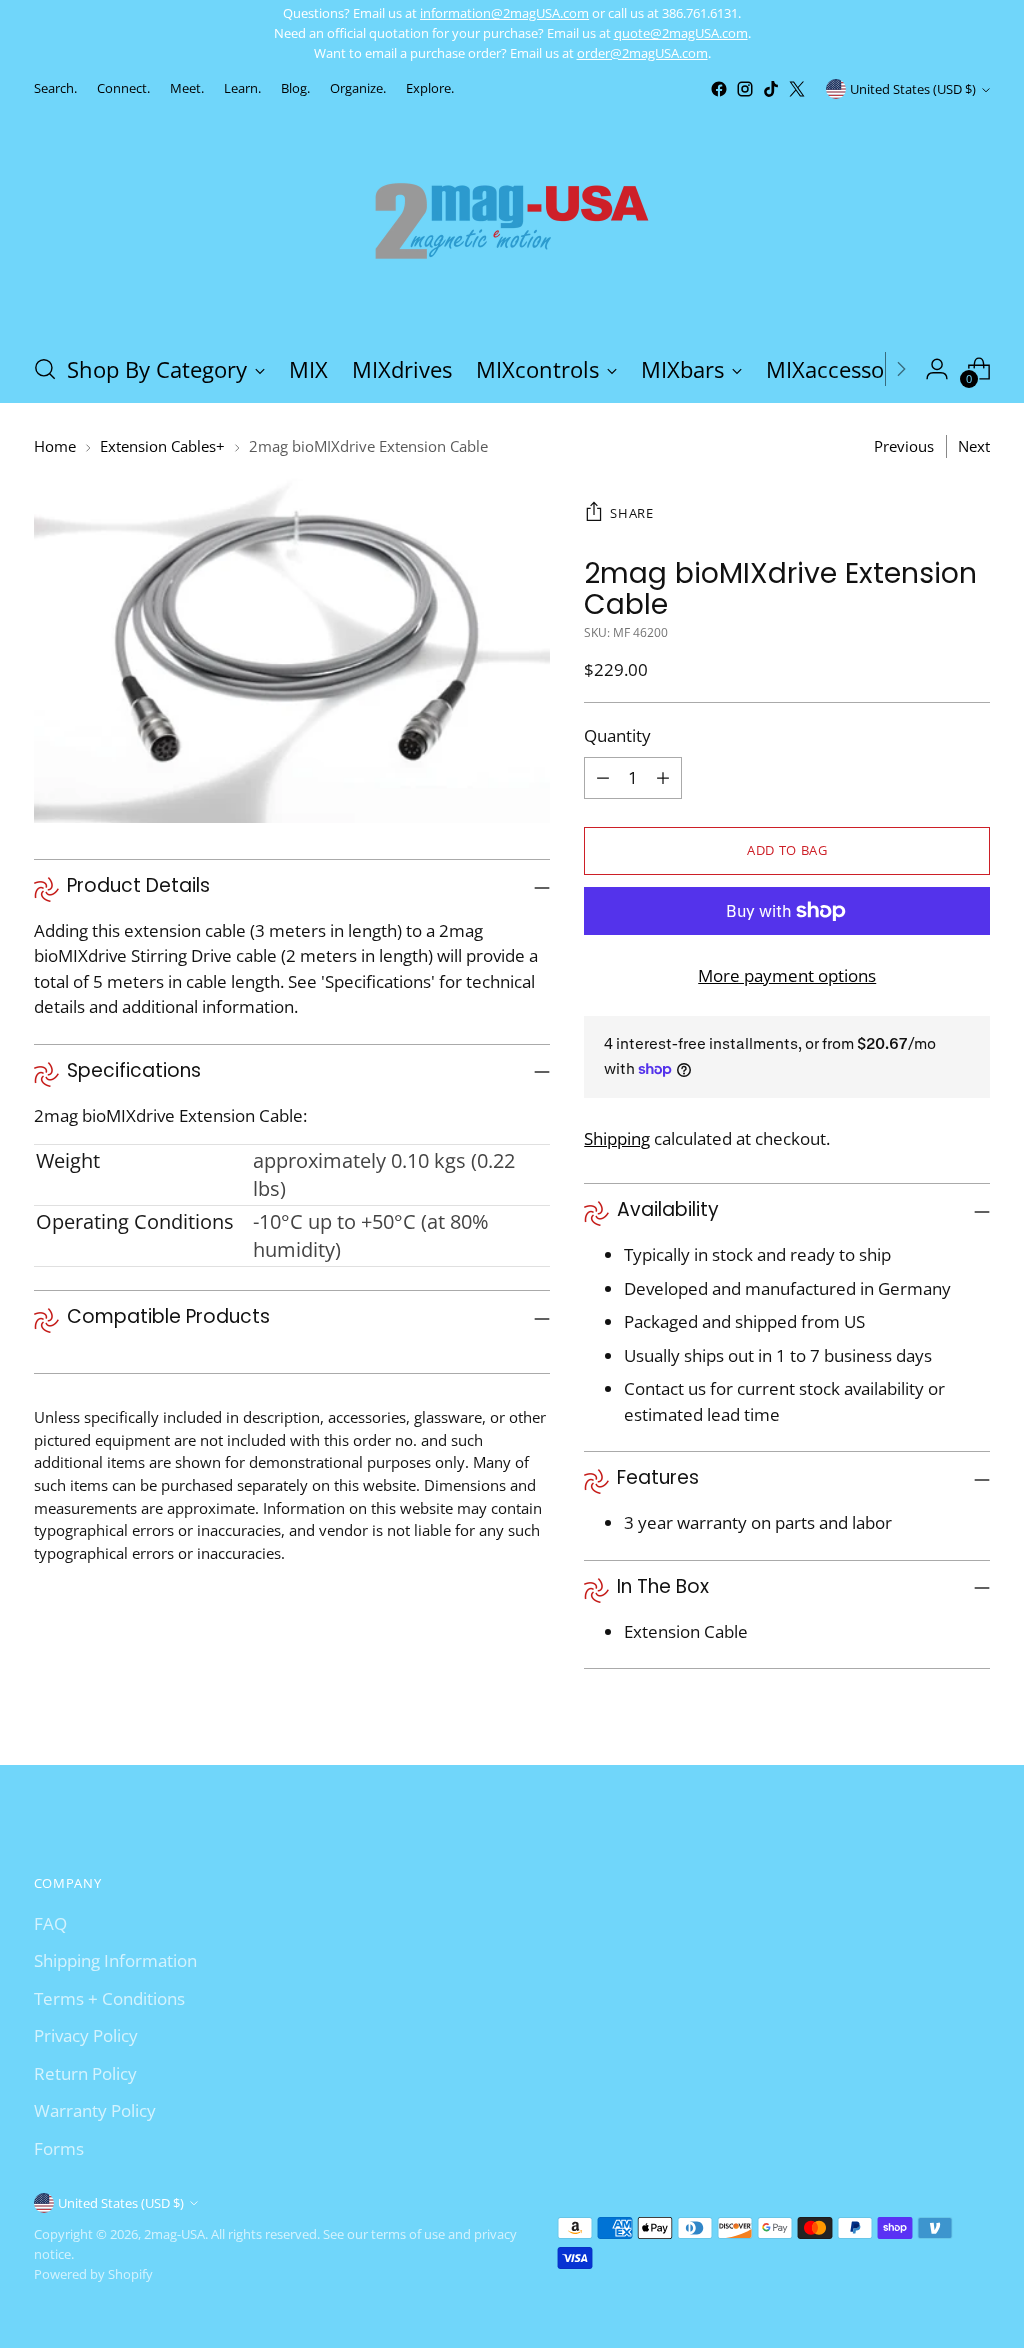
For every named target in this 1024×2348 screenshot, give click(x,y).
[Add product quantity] (663, 778)
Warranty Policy (95, 2110)
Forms (59, 2148)
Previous (904, 446)
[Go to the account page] (937, 369)
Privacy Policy (86, 2035)
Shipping (617, 1138)
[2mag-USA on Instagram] (745, 89)
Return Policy (85, 2073)
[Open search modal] (45, 369)
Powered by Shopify (93, 2274)
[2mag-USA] (512, 219)
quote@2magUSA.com (681, 33)
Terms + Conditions (109, 1998)
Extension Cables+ (162, 446)
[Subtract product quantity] (603, 778)
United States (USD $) (913, 89)
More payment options (787, 975)
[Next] (901, 369)
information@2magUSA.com (504, 13)
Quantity (617, 735)
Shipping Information (115, 1960)
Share (631, 513)
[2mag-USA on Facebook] (719, 89)
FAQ (50, 1923)
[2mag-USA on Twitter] (797, 89)
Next (974, 446)
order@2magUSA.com (642, 53)
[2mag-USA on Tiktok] (771, 89)
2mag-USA (174, 2234)
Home (55, 446)
